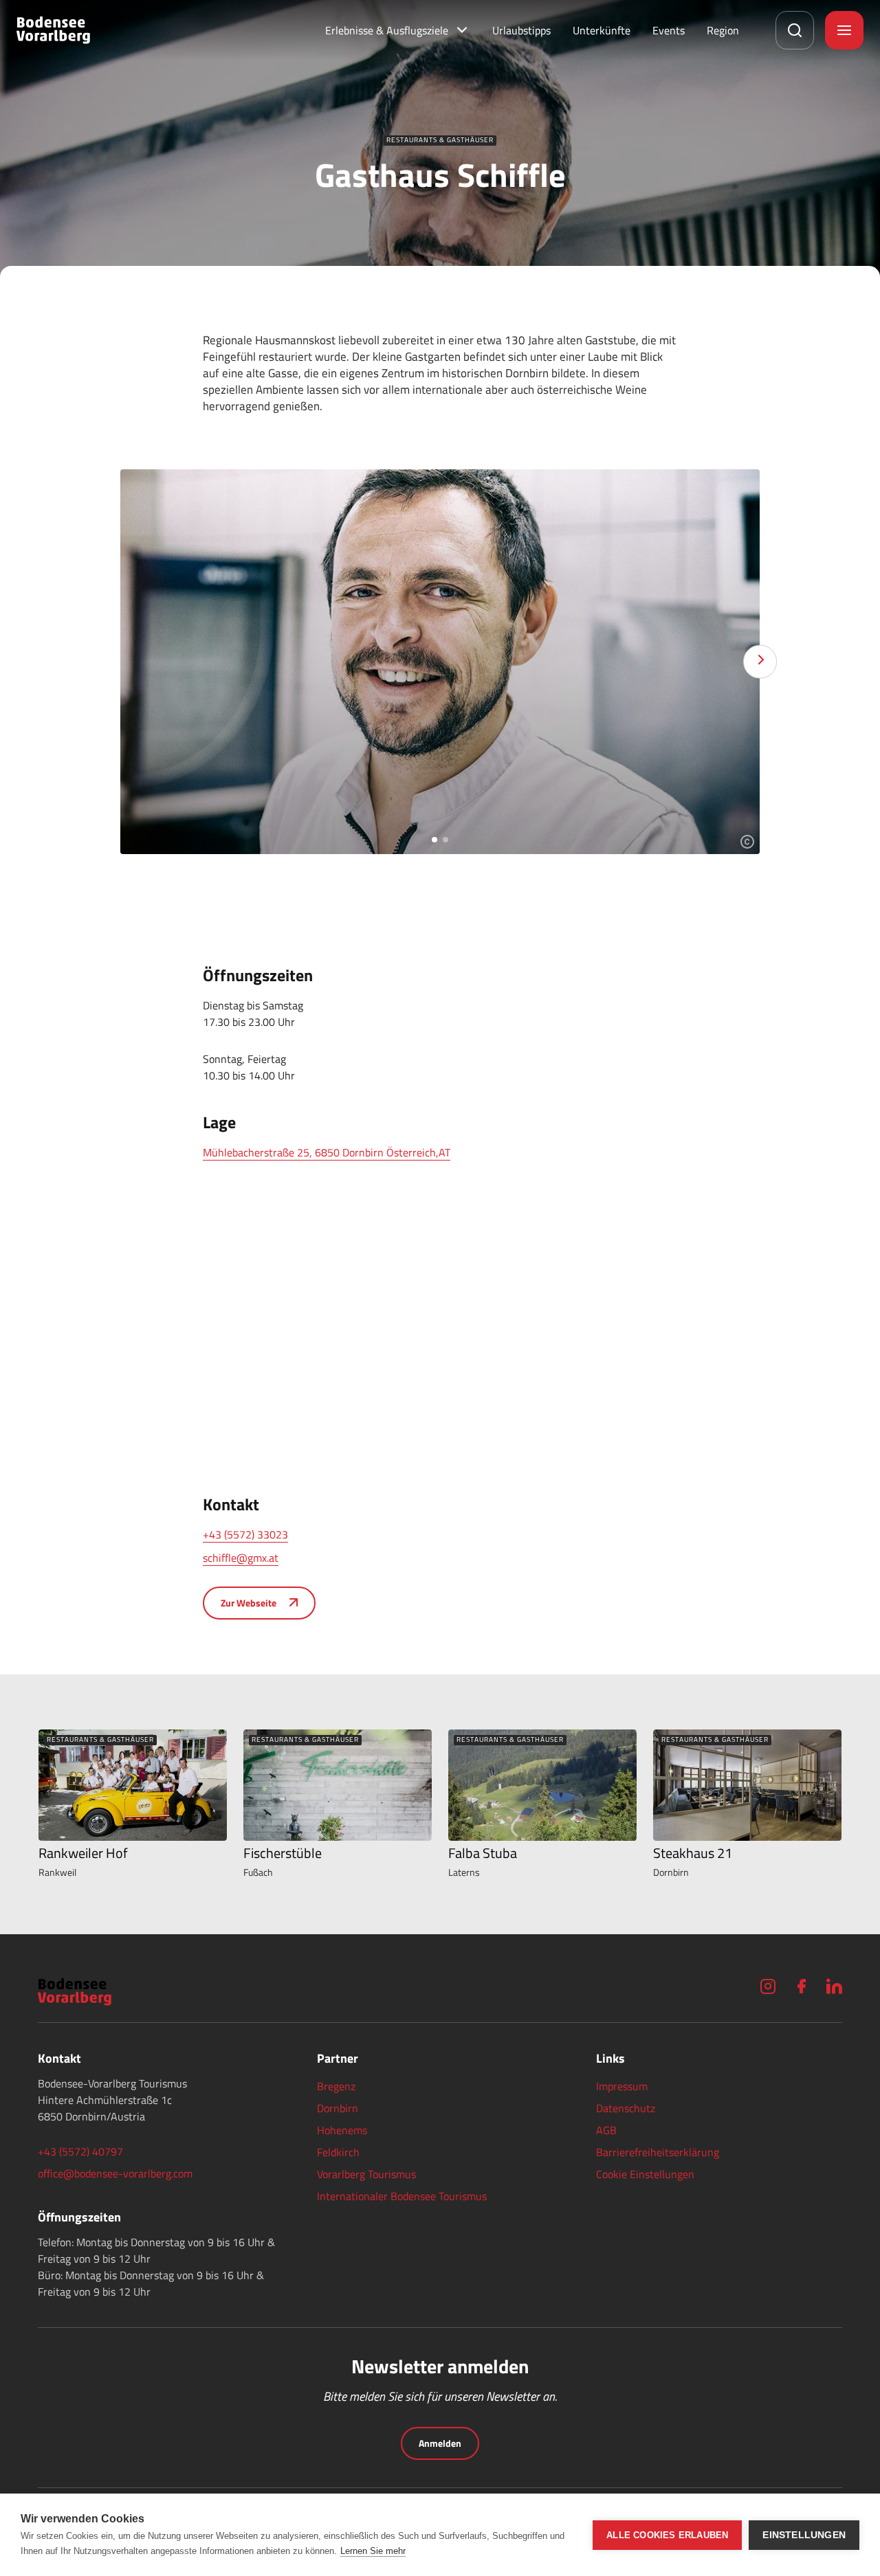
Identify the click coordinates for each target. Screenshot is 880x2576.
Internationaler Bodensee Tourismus (402, 2196)
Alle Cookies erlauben (667, 2535)
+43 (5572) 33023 (245, 1534)
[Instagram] (768, 1986)
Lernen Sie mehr (373, 2551)
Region (723, 30)
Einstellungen (804, 2535)
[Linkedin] (834, 1986)
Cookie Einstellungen (645, 2174)
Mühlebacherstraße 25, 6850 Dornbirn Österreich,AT (327, 1152)
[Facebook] (801, 1986)
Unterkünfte (602, 30)
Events (669, 30)
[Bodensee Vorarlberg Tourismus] (53, 30)
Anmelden (440, 2443)
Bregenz (336, 2086)
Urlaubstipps (521, 30)
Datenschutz (626, 2108)
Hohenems (342, 2130)
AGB (606, 2130)
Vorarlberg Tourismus (366, 2174)
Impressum (622, 2086)
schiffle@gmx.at (241, 1558)
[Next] (760, 662)
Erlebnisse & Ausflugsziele (387, 30)
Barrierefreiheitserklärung (658, 2152)
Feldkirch (338, 2152)
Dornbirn (338, 2108)
